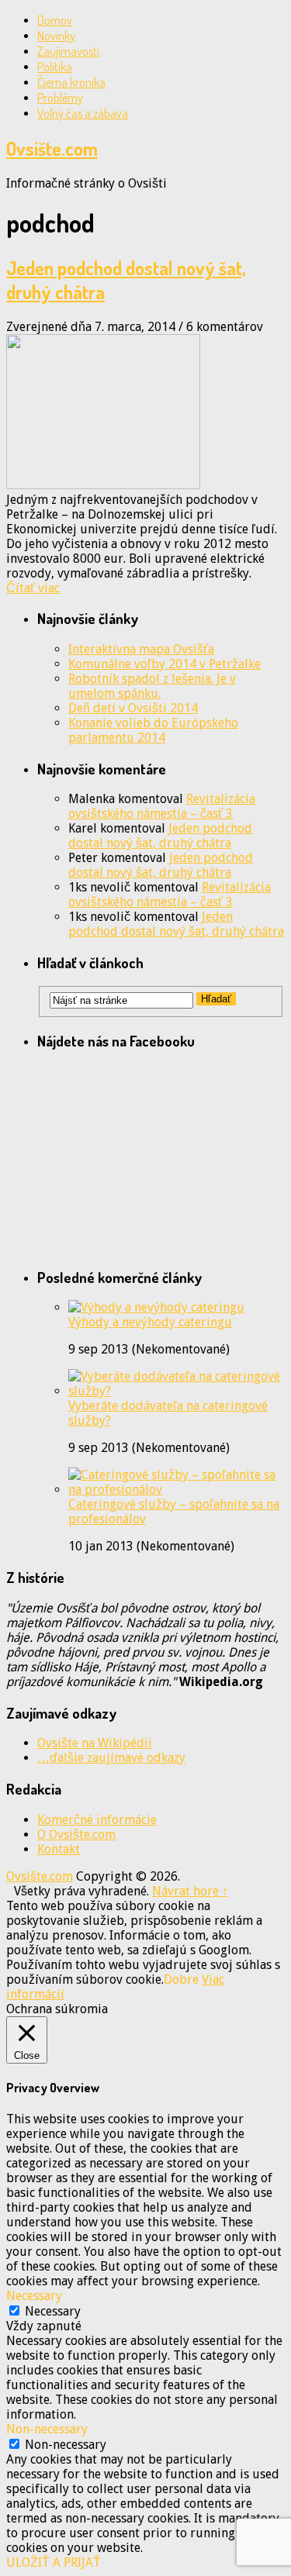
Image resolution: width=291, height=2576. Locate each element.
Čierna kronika (71, 82)
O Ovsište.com (76, 1835)
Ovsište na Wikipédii (95, 1743)
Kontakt (59, 1849)
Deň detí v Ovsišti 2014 (133, 708)
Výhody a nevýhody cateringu (150, 1322)
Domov (55, 20)
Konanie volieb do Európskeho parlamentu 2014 (153, 730)
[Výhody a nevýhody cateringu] (156, 1307)
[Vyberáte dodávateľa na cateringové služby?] (177, 1391)
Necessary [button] (34, 2296)
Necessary (53, 2311)
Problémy (60, 98)
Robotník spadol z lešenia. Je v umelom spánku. (152, 686)
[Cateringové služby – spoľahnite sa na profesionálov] (177, 1490)
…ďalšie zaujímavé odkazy (111, 1758)
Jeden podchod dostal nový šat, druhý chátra (160, 836)
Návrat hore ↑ (190, 1891)
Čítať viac (33, 588)
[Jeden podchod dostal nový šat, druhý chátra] (145, 413)
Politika (55, 67)
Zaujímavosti (68, 51)
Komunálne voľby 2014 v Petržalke (165, 664)
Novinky (56, 36)
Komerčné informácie (97, 1820)
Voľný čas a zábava (83, 113)
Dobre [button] (181, 1979)
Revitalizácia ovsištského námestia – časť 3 (162, 806)
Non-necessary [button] (47, 2429)
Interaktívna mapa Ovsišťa (141, 649)
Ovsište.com (52, 148)
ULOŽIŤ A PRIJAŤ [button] (54, 2562)
